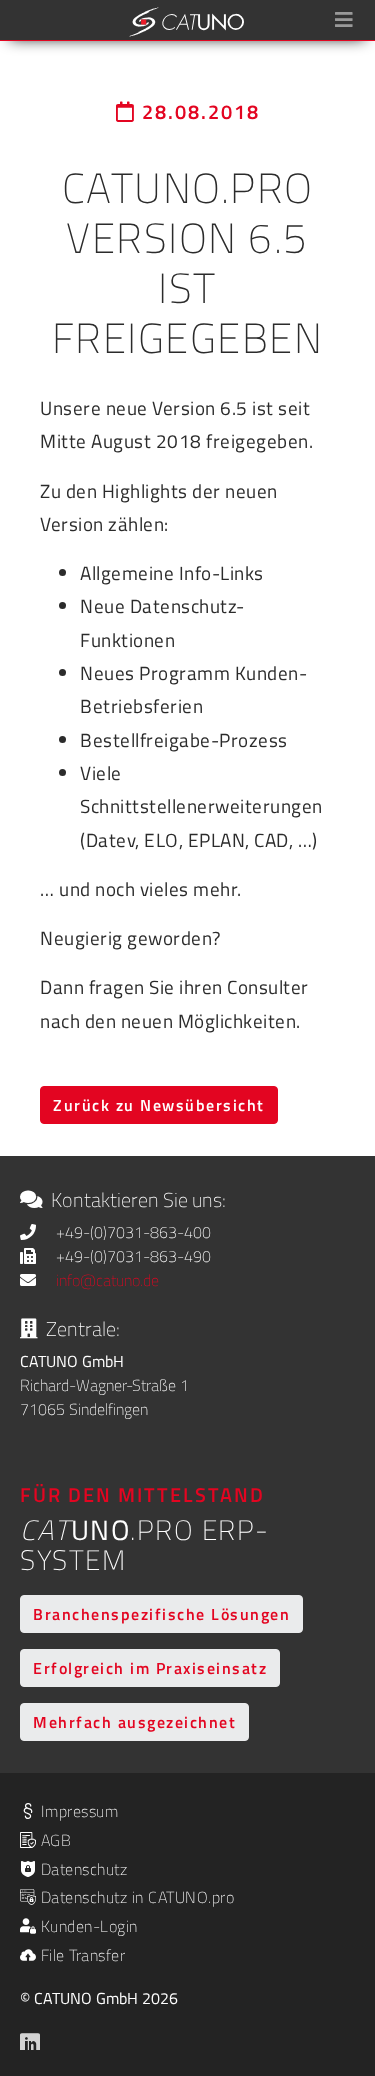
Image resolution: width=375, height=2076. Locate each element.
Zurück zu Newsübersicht (159, 1105)
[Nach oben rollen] (331, 1952)
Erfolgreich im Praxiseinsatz (150, 1668)
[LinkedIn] (32, 2038)
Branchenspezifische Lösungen (161, 1614)
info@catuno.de (107, 1280)
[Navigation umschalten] (344, 20)
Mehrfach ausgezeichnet (134, 1722)
